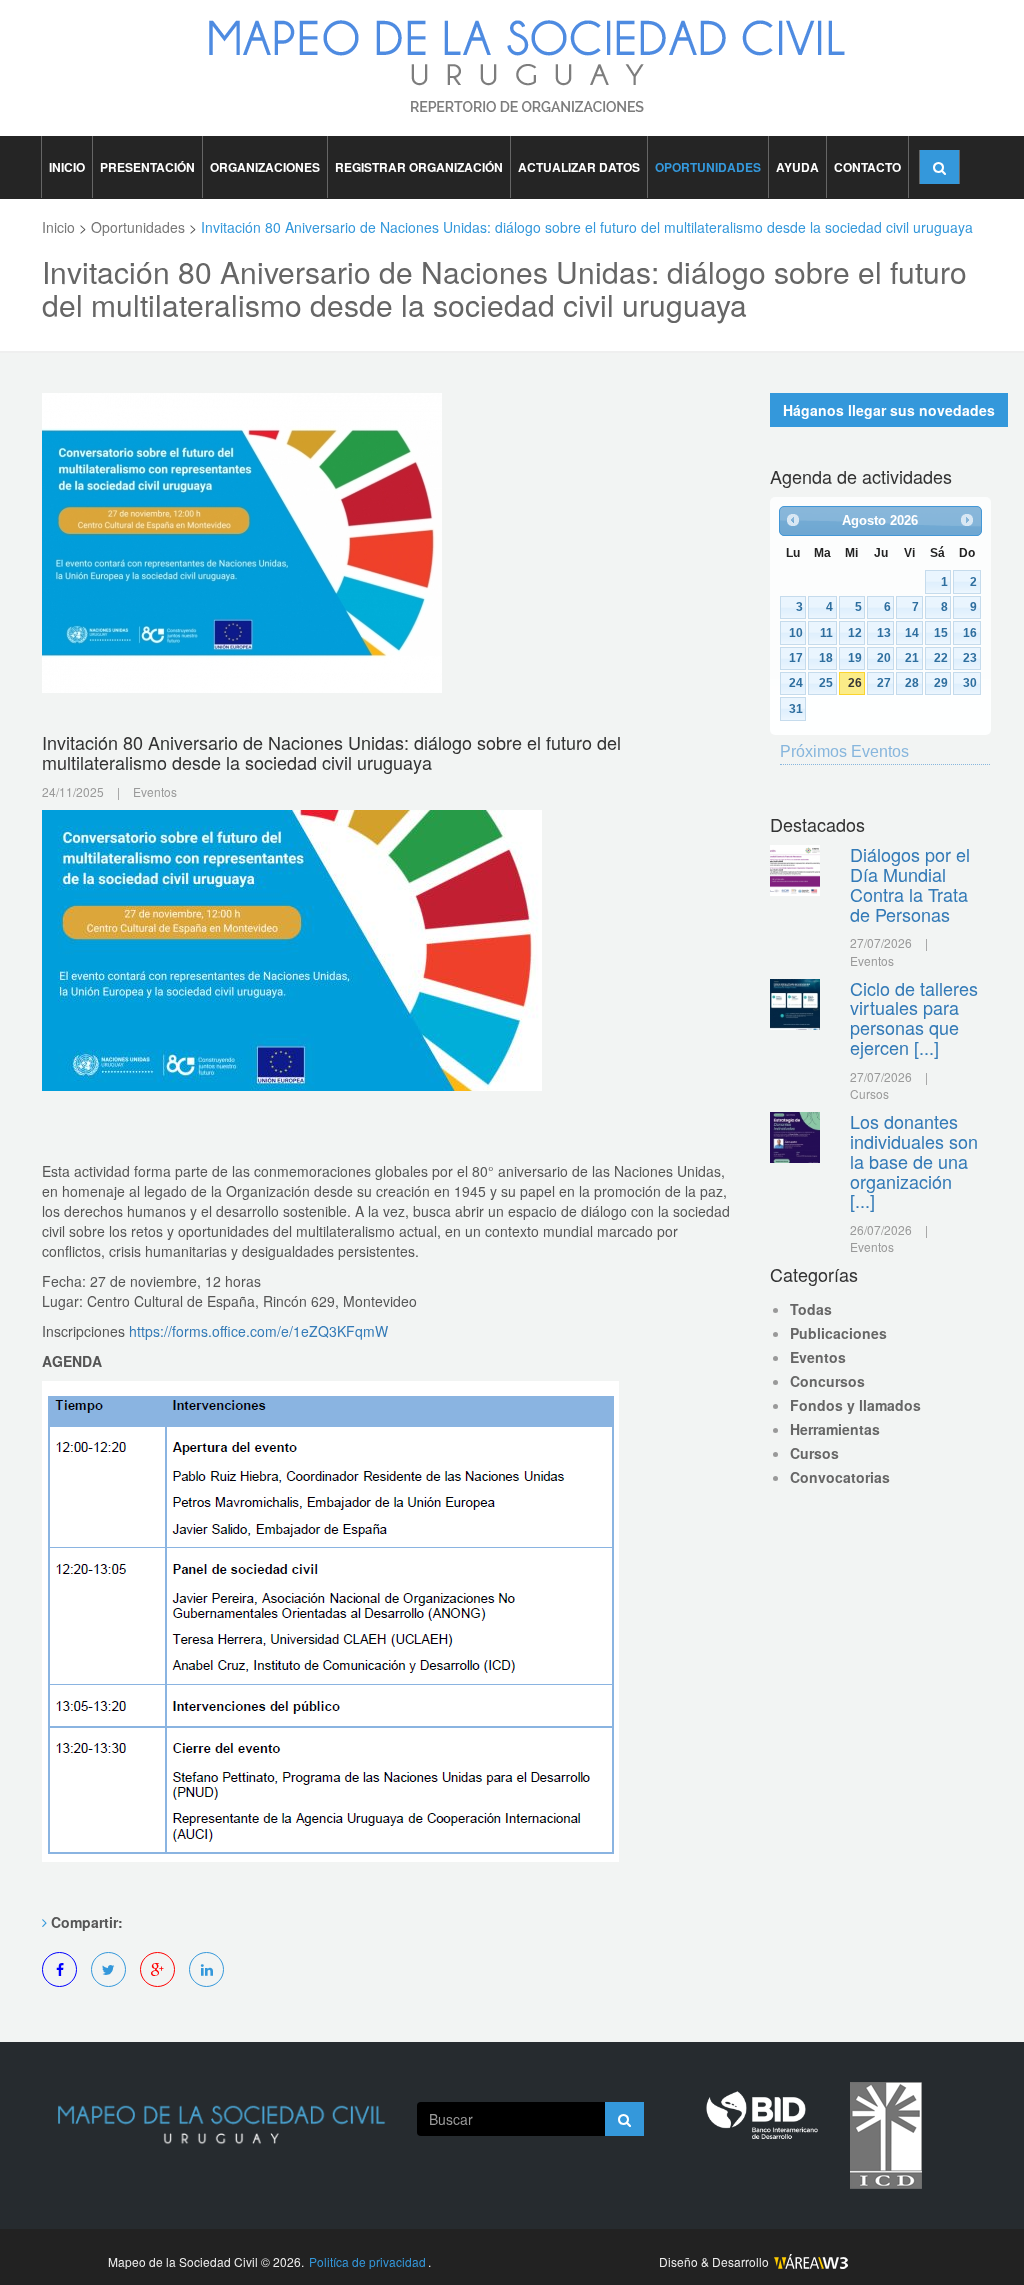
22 (941, 657)
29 (941, 682)
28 (912, 682)
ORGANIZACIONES (265, 167)
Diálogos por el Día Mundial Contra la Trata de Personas (910, 883)
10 (796, 632)
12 (855, 632)
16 (970, 632)
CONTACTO (867, 167)
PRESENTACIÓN (147, 167)
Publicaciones (838, 1333)
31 (796, 708)
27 (884, 682)
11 (826, 632)
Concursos (827, 1381)
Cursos (814, 1453)
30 (970, 682)
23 (970, 657)
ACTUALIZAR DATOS (579, 167)
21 (912, 657)
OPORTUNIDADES (708, 167)
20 (884, 657)
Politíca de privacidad (367, 2261)
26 (855, 682)
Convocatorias (840, 1477)
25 (826, 682)
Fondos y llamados (855, 1405)
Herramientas (835, 1429)
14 (912, 632)
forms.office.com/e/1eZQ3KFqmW (258, 1331)
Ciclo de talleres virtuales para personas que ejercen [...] (914, 1017)
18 (826, 657)
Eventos (818, 1357)
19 (855, 657)
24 (796, 682)
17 (796, 657)
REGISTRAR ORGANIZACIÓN (419, 167)
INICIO (67, 167)
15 (941, 632)
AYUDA (797, 167)
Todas (811, 1309)
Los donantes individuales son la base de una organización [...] (914, 1160)
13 (884, 632)
